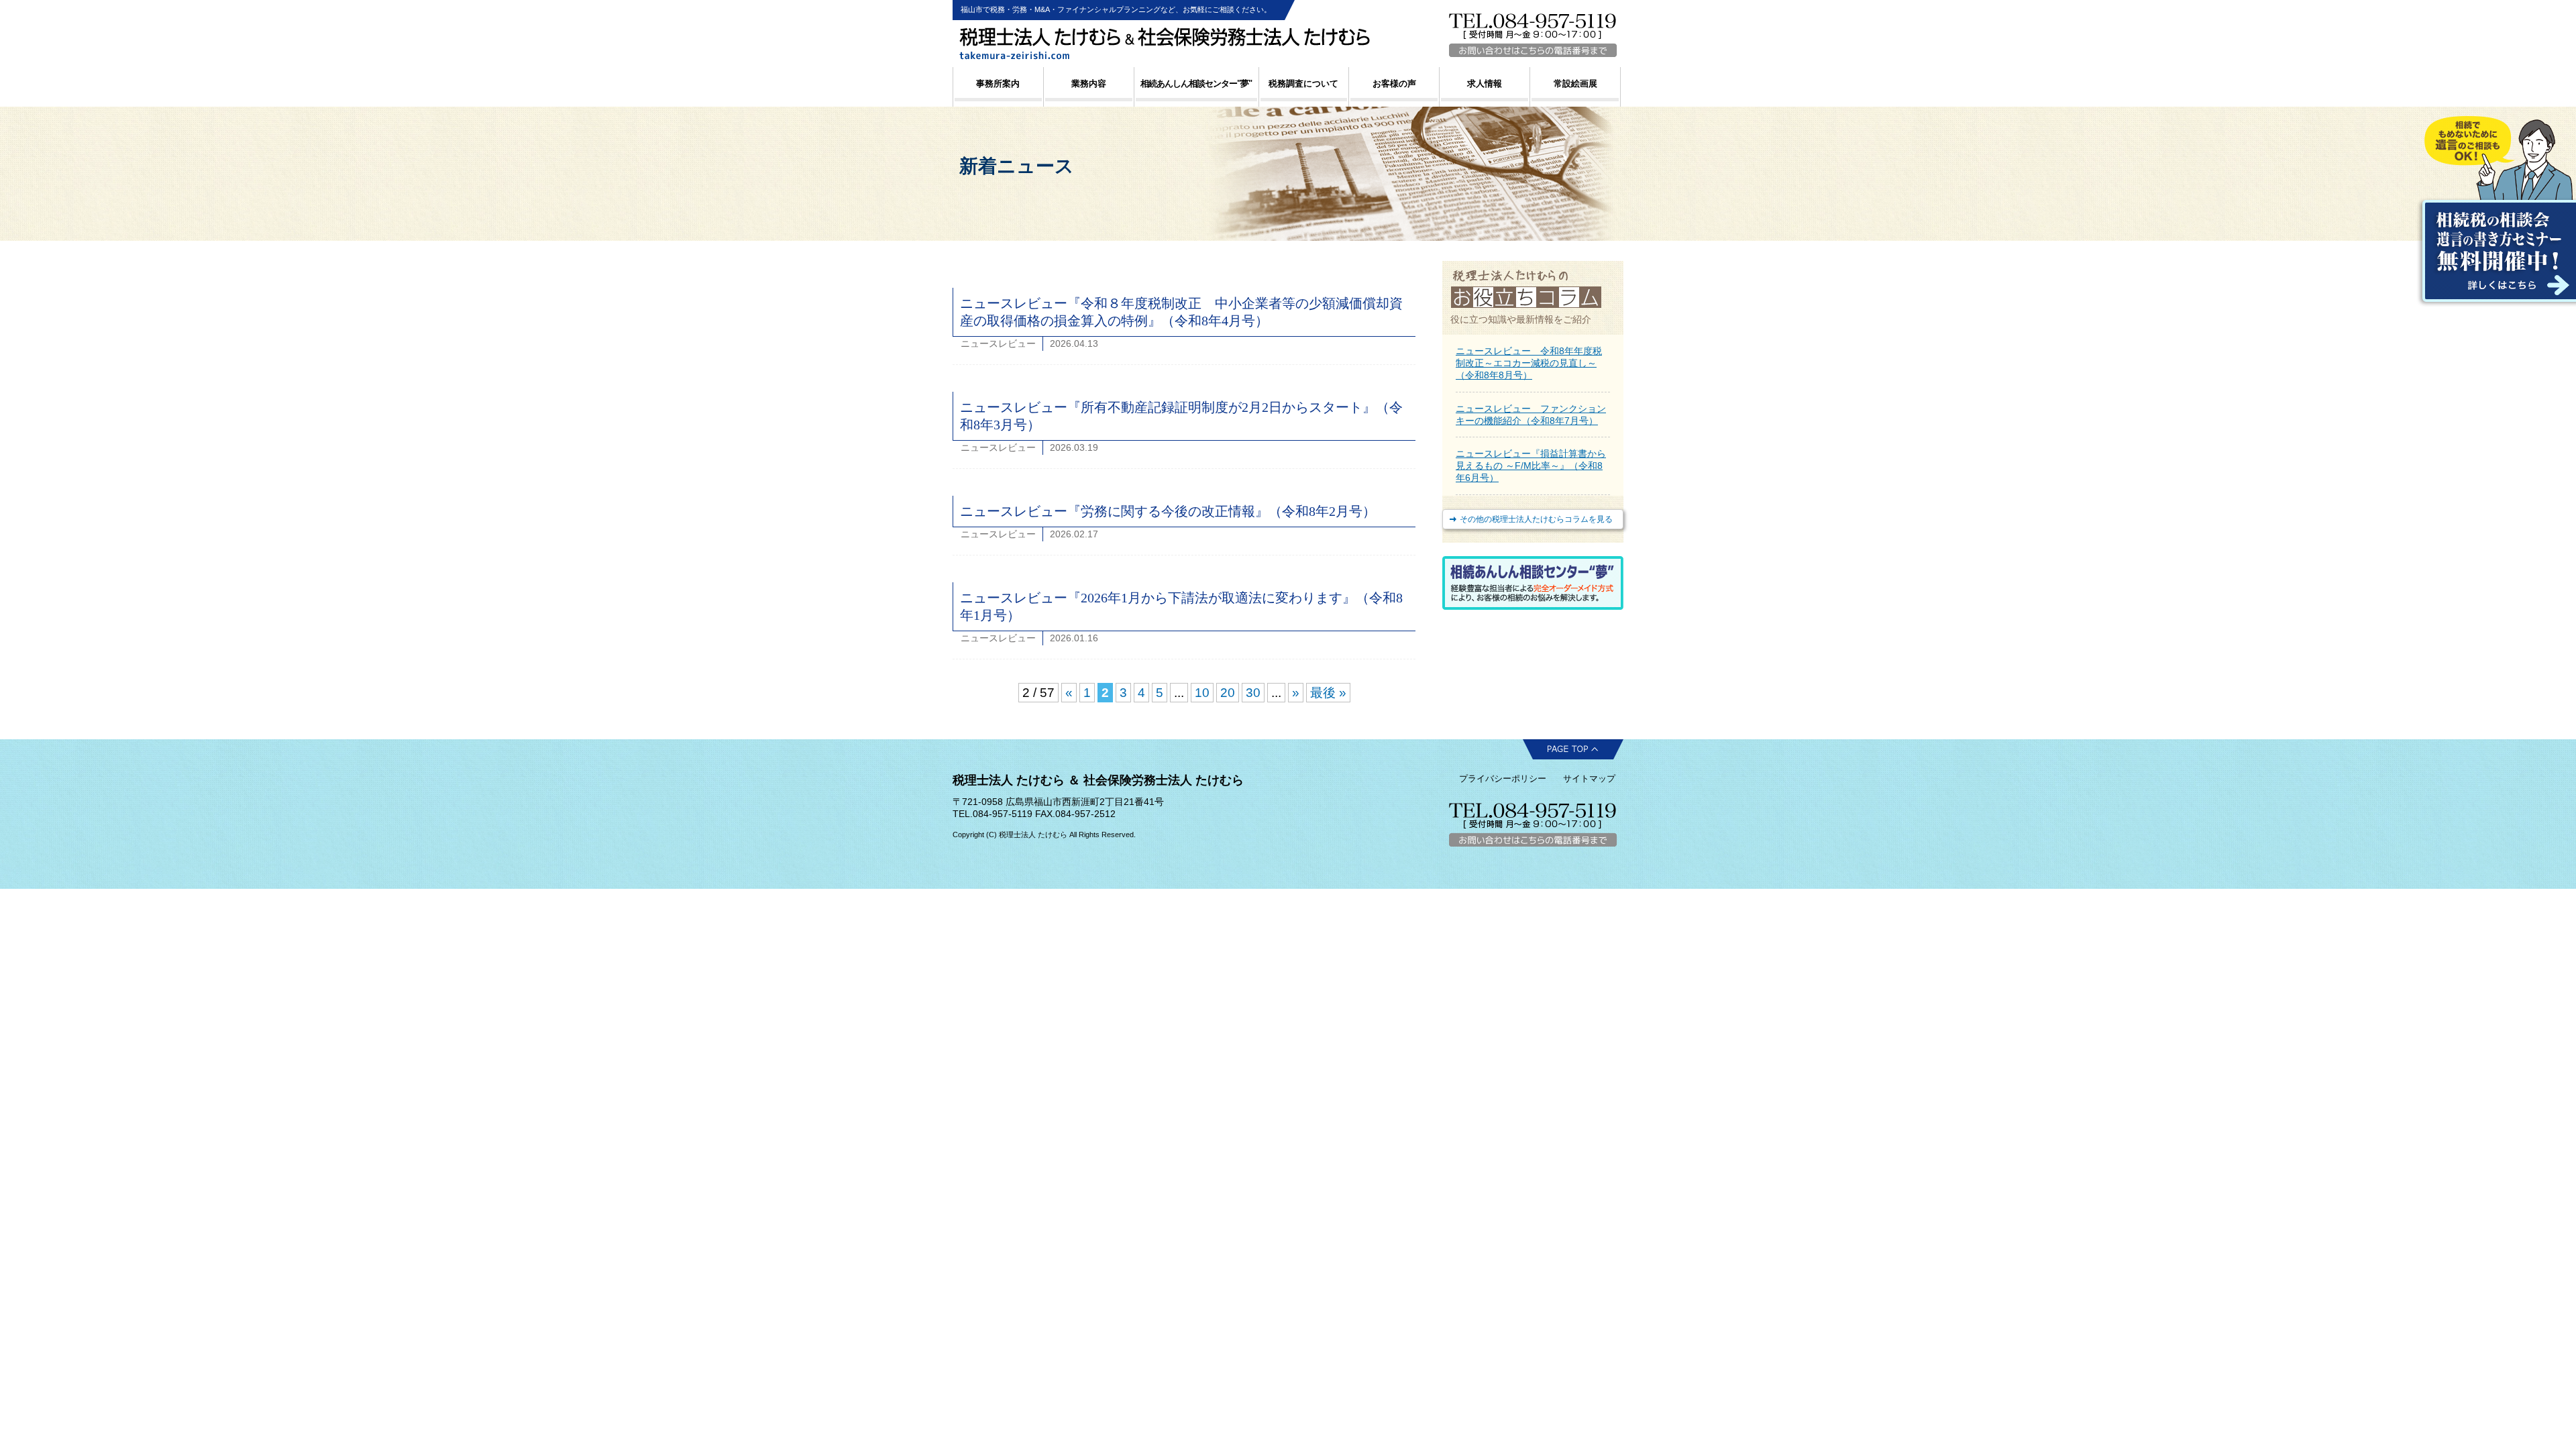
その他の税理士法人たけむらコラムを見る (1536, 519)
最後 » (1328, 693)
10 (1202, 693)
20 (1228, 693)
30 (1253, 693)
